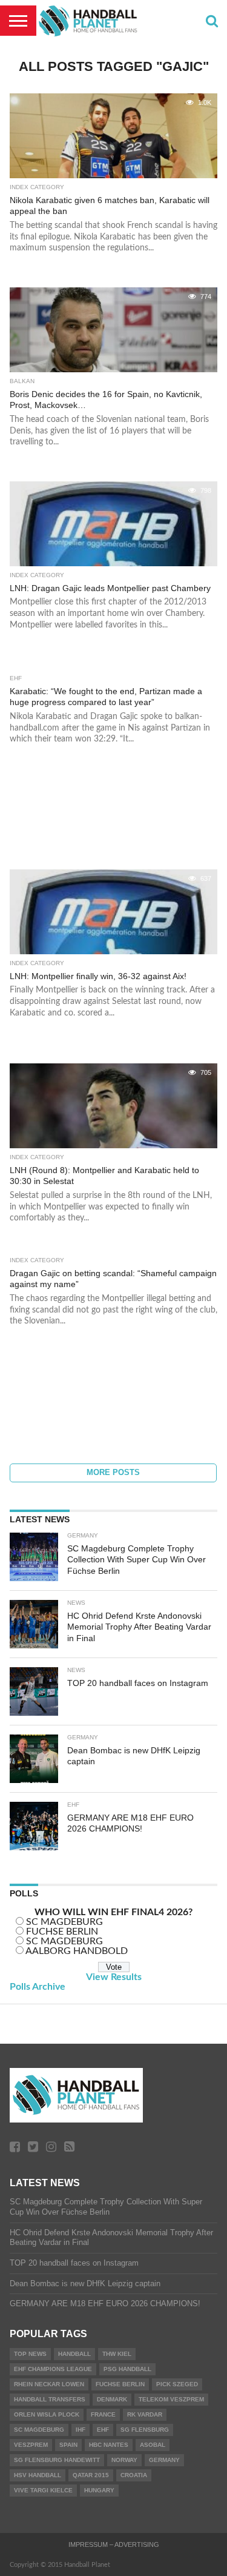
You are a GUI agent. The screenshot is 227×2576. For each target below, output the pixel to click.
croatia (134, 2475)
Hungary (99, 2490)
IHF (81, 2430)
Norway (124, 2460)
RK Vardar (145, 2414)
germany (164, 2460)
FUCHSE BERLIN (62, 1932)
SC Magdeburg (39, 2430)
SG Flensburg (145, 2430)
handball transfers (50, 2399)
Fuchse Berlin (120, 2384)
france (103, 2414)
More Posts (113, 1472)
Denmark (112, 2399)
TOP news (30, 2354)
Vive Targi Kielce (43, 2490)
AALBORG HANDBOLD (77, 1951)
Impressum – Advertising (114, 2544)
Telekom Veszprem (171, 2399)
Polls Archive (38, 1987)
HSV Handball (38, 2475)
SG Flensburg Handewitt (57, 2460)
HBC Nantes (109, 2445)
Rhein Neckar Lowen (49, 2384)
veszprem (31, 2445)
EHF (103, 2430)
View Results (114, 1977)
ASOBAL (153, 2445)
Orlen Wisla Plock (47, 2414)
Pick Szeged (177, 2384)
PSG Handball (127, 2369)
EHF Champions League (53, 2369)
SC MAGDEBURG (64, 1922)
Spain (68, 2445)
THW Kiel (117, 2354)
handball (74, 2354)
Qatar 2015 (91, 2475)
